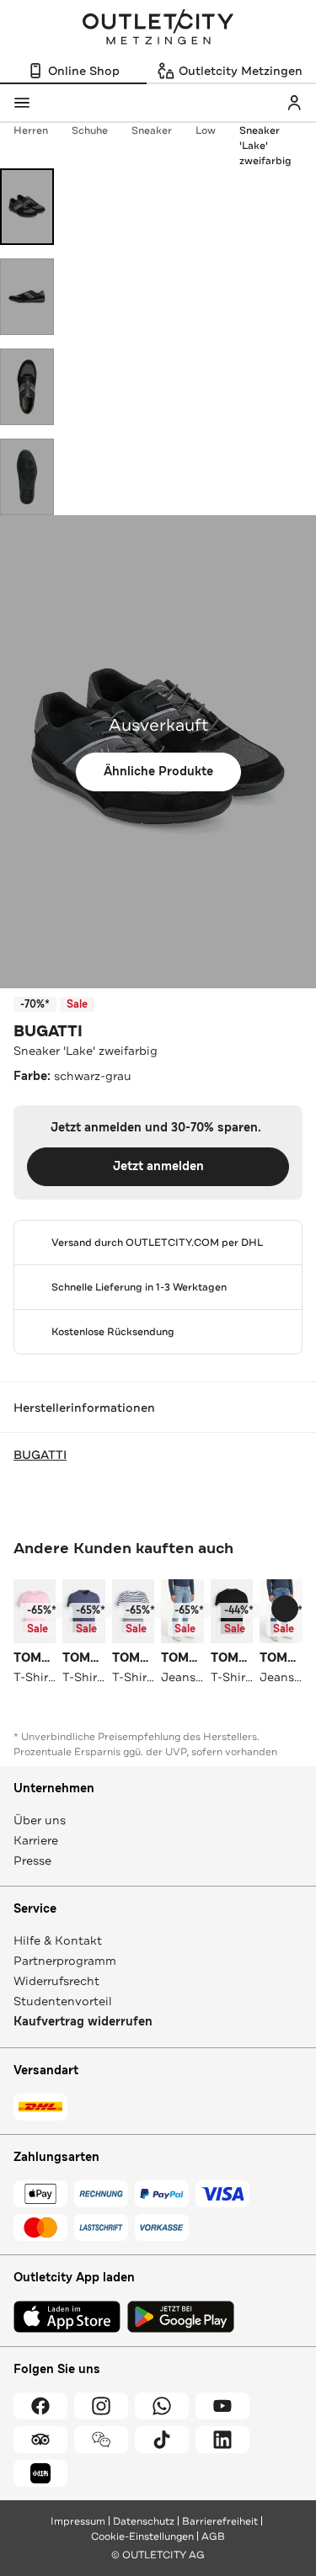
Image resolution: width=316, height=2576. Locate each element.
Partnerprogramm (65, 1961)
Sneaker (152, 130)
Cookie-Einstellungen (142, 2536)
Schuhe (90, 130)
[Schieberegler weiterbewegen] (285, 1609)
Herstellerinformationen (84, 1408)
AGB (213, 2536)
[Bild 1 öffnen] (27, 207)
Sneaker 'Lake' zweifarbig (265, 146)
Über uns (40, 1820)
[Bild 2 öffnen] (27, 297)
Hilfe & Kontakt (58, 1940)
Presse (32, 1860)
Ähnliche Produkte (158, 772)
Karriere (36, 1840)
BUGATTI (48, 1031)
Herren (31, 130)
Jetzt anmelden (158, 1166)
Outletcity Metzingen (158, 29)
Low (206, 130)
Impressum (78, 2521)
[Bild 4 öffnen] (27, 477)
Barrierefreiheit (220, 2521)
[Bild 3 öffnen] (27, 387)
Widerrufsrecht (56, 1981)
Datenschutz (144, 2521)
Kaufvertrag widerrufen (83, 2022)
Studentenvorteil (63, 2001)
